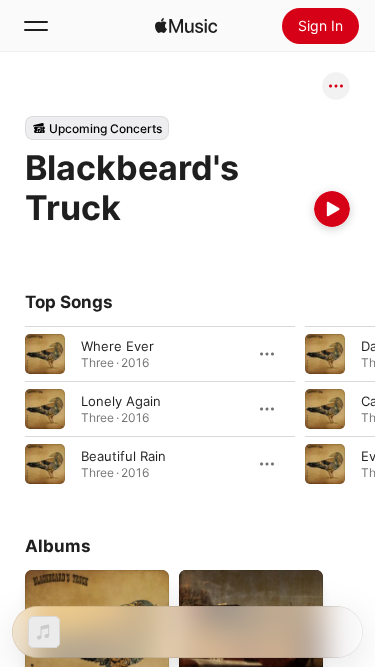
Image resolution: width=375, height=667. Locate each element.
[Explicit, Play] (325, 354)
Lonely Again (121, 401)
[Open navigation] (36, 26)
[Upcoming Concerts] (97, 128)
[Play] (332, 209)
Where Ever (117, 346)
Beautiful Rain (123, 456)
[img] (186, 26)
